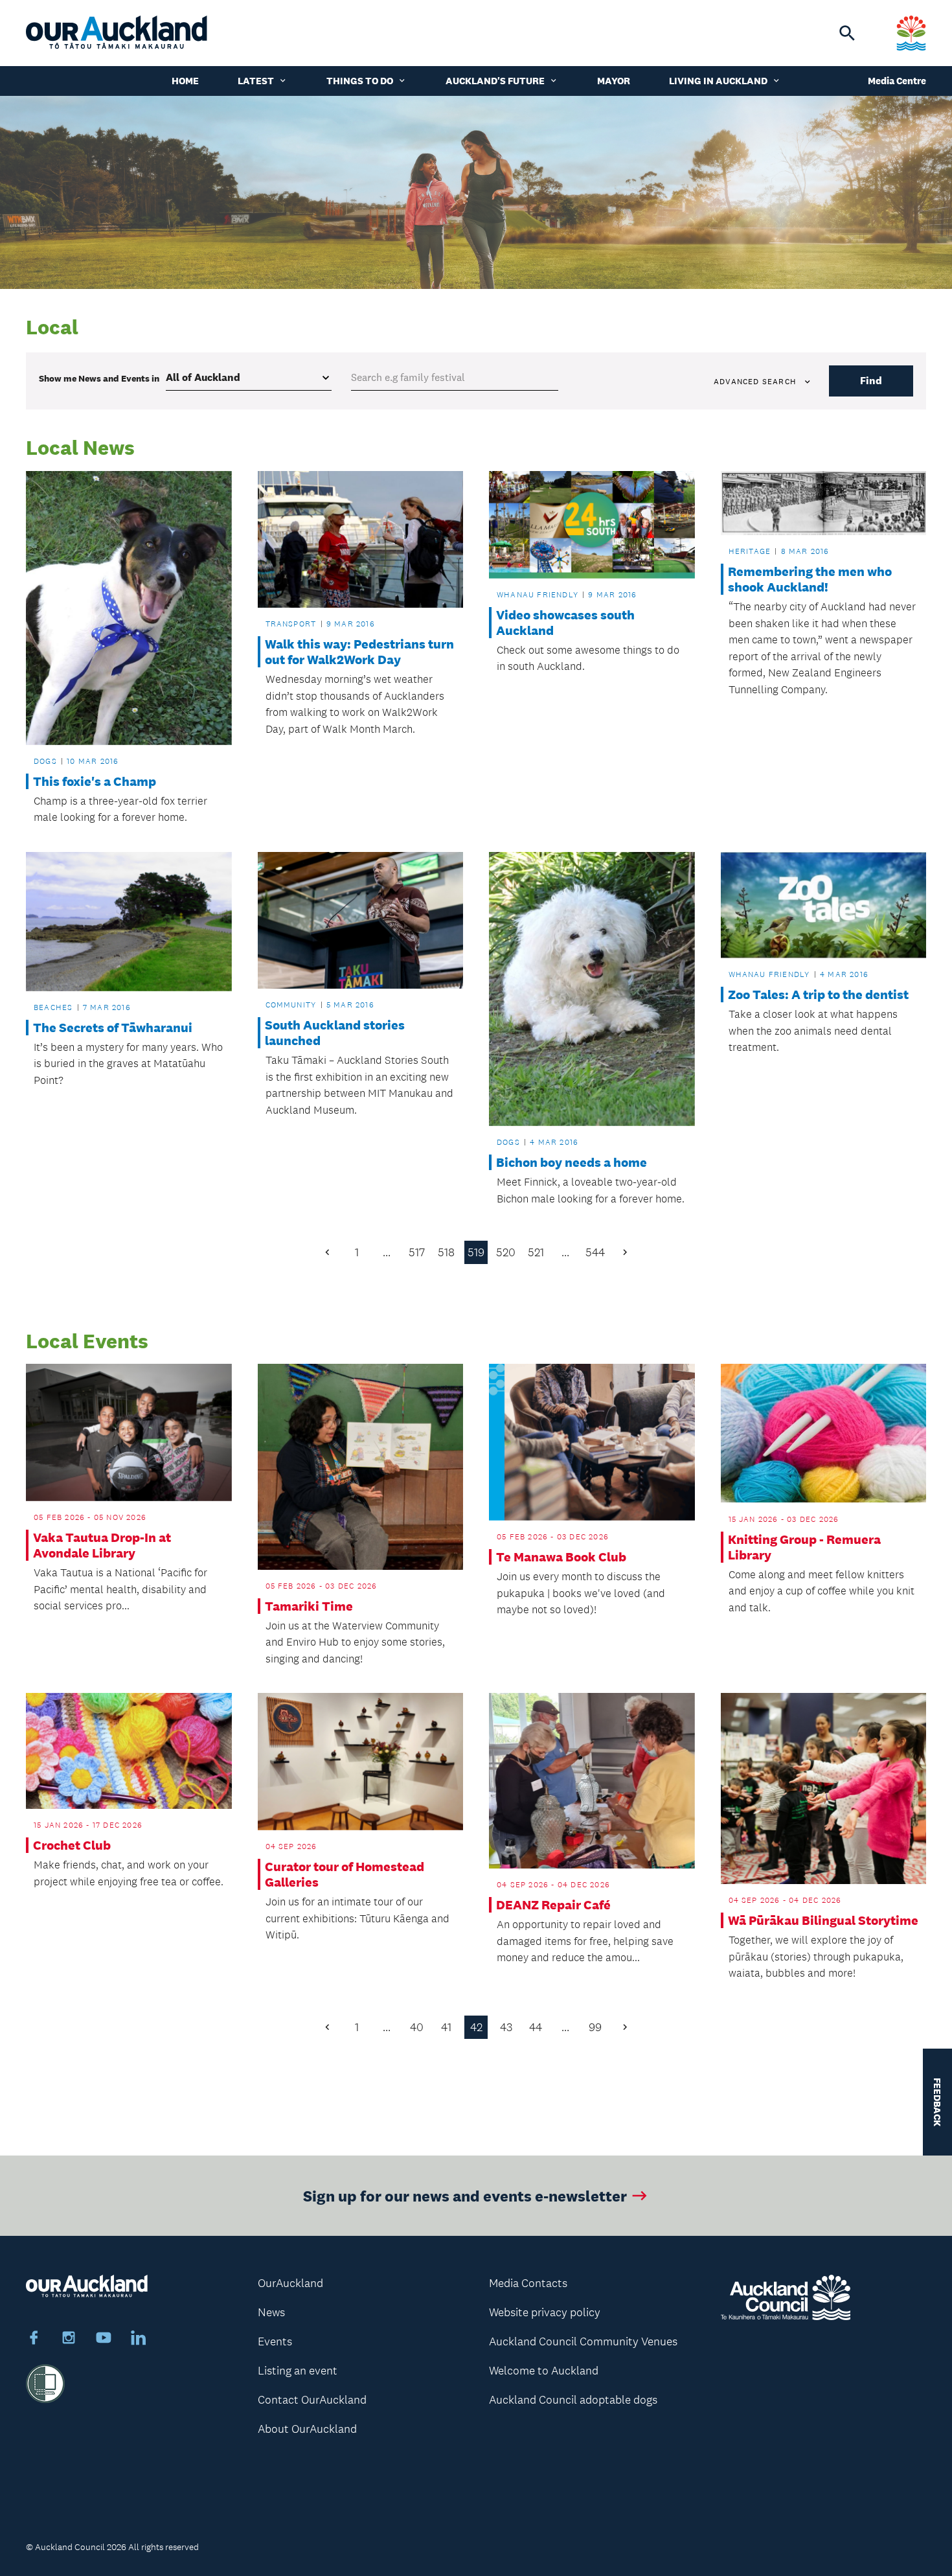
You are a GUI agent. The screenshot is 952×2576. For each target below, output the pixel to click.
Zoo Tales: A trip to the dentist (818, 995)
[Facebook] (34, 2340)
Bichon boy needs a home (572, 1162)
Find (871, 381)
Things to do (360, 81)
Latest (256, 81)
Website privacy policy (545, 2312)
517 (417, 1252)
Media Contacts (528, 2283)
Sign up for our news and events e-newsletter (465, 2195)
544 (595, 1252)
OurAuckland (290, 2283)
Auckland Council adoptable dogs (573, 2400)
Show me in (99, 378)
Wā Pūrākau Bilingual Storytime (823, 1920)
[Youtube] (104, 2340)
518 (446, 1252)
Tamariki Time (309, 1606)
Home (185, 81)
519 (476, 1252)
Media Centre (897, 81)
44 (536, 2027)
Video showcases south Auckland (565, 623)
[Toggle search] (847, 33)
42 (476, 2027)
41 (446, 2027)
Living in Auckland (718, 81)
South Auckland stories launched (335, 1033)
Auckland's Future (495, 81)
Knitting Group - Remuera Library (804, 1547)
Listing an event (298, 2371)
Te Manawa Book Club (561, 1557)
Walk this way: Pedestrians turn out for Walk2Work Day (359, 652)
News (271, 2312)
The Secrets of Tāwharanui (113, 1028)
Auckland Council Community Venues (583, 2341)
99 (595, 2027)
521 (536, 1252)
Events (275, 2341)
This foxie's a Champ (95, 781)
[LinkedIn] (139, 2340)
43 (506, 2027)
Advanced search (755, 382)
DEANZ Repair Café (553, 1905)
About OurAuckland (307, 2429)
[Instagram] (69, 2340)
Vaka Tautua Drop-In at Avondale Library (102, 1545)
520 (506, 1252)
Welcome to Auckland (544, 2371)
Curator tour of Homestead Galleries (345, 1874)
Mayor (614, 81)
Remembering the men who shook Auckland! (810, 579)
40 (417, 2027)
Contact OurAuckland (312, 2400)
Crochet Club (72, 1845)
